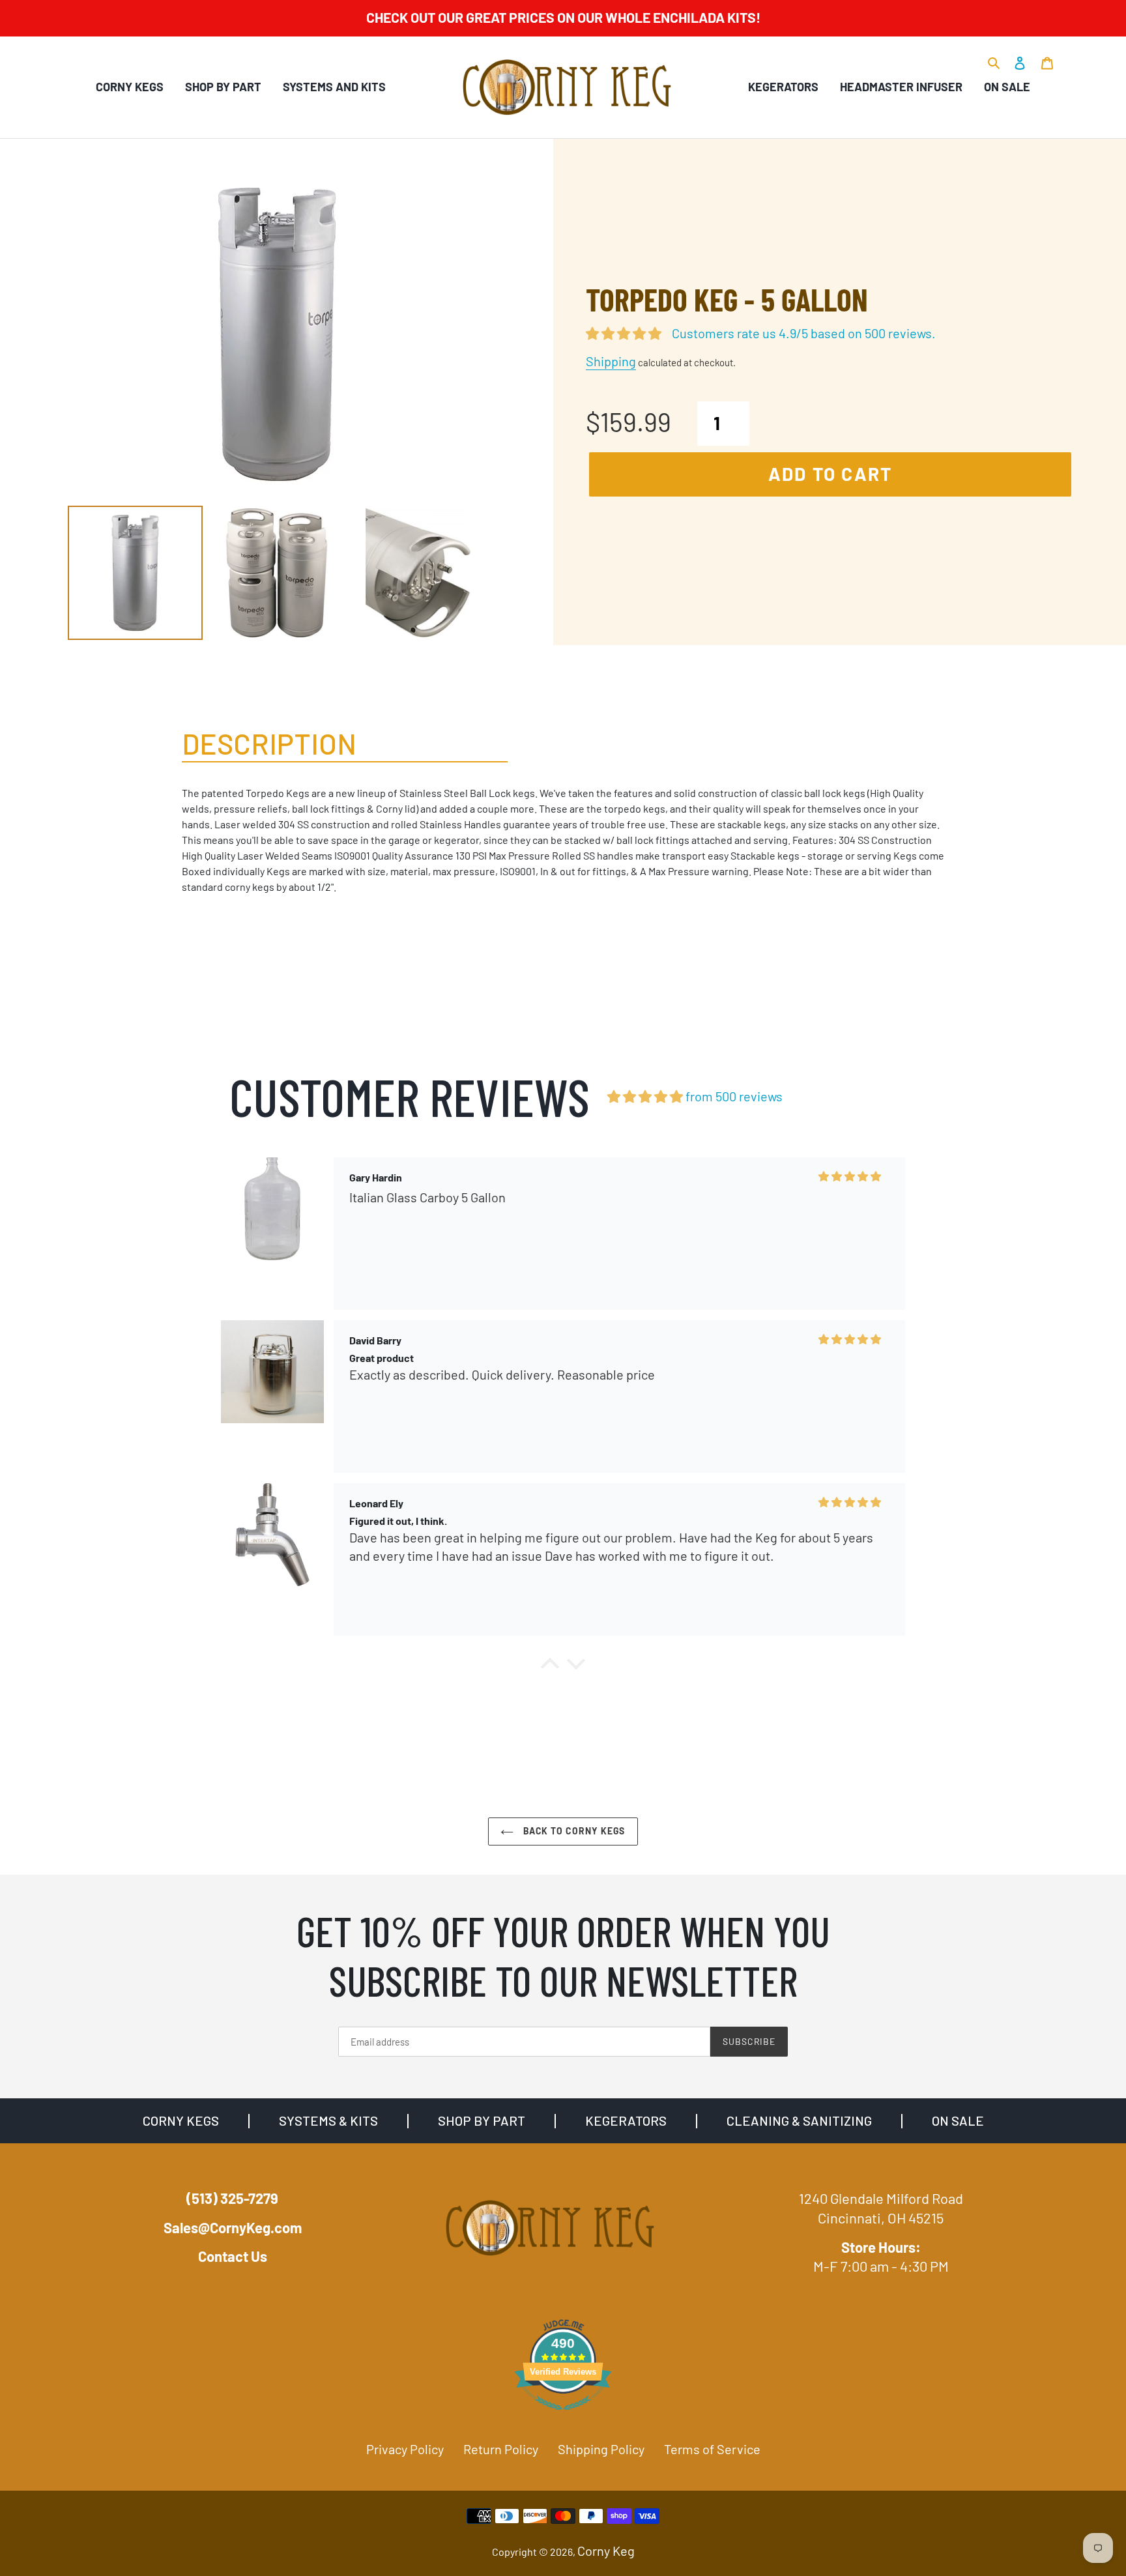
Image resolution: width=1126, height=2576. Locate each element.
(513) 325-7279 (232, 2198)
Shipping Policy (601, 2449)
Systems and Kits (334, 87)
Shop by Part (223, 87)
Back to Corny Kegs (572, 1831)
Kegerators (783, 87)
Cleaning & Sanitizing (799, 2120)
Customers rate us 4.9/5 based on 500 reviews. (804, 333)
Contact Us (233, 2256)
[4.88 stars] (645, 1096)
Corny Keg (606, 2551)
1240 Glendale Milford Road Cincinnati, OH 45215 (881, 2208)
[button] (550, 1667)
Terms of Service (712, 2449)
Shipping (611, 361)
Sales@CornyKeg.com (233, 2227)
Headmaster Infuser (901, 87)
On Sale (1007, 87)
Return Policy (501, 2449)
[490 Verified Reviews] (563, 2415)
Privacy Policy (405, 2449)
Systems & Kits (328, 2120)
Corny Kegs (130, 87)
